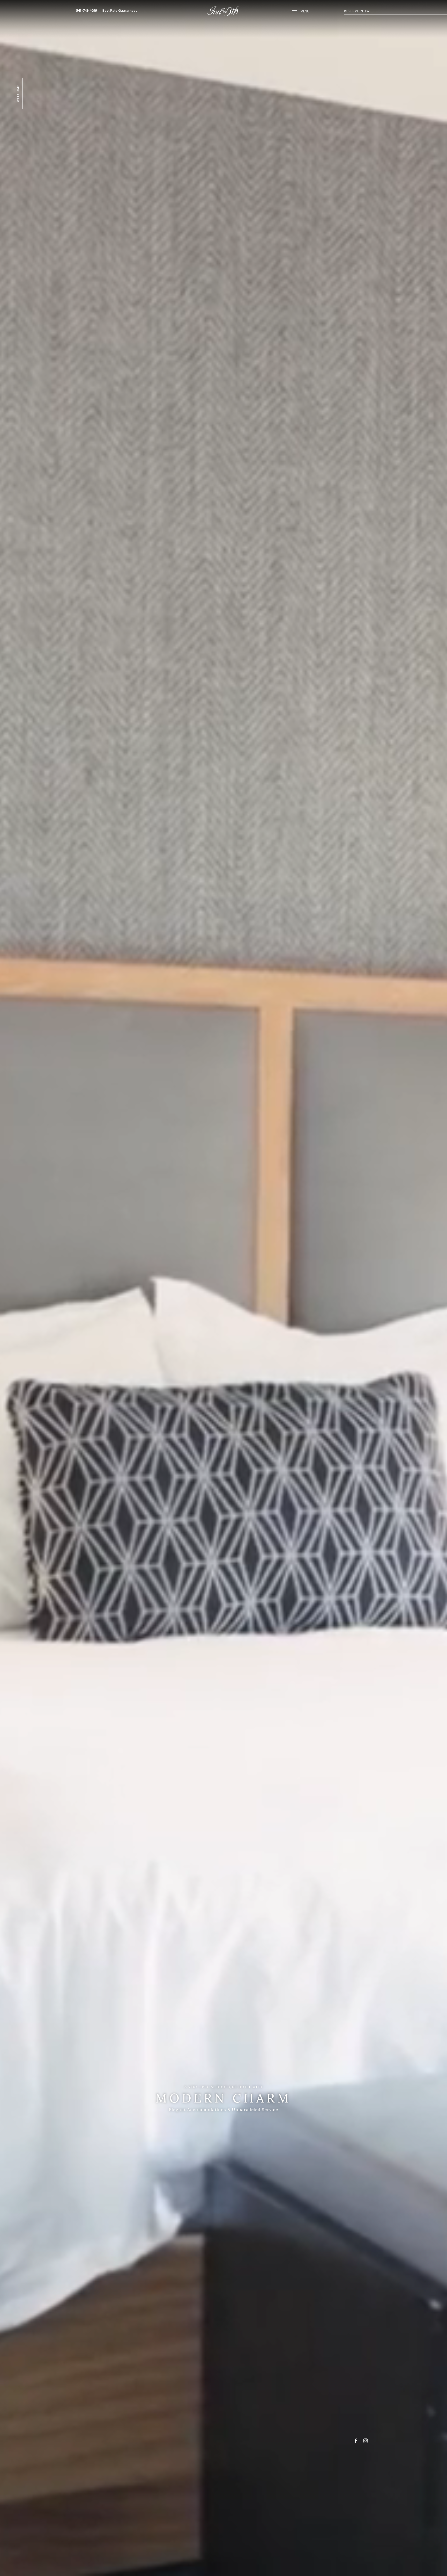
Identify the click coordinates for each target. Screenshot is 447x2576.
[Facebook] (356, 2442)
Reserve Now (357, 11)
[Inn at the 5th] (223, 15)
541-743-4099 (86, 10)
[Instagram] (366, 2442)
